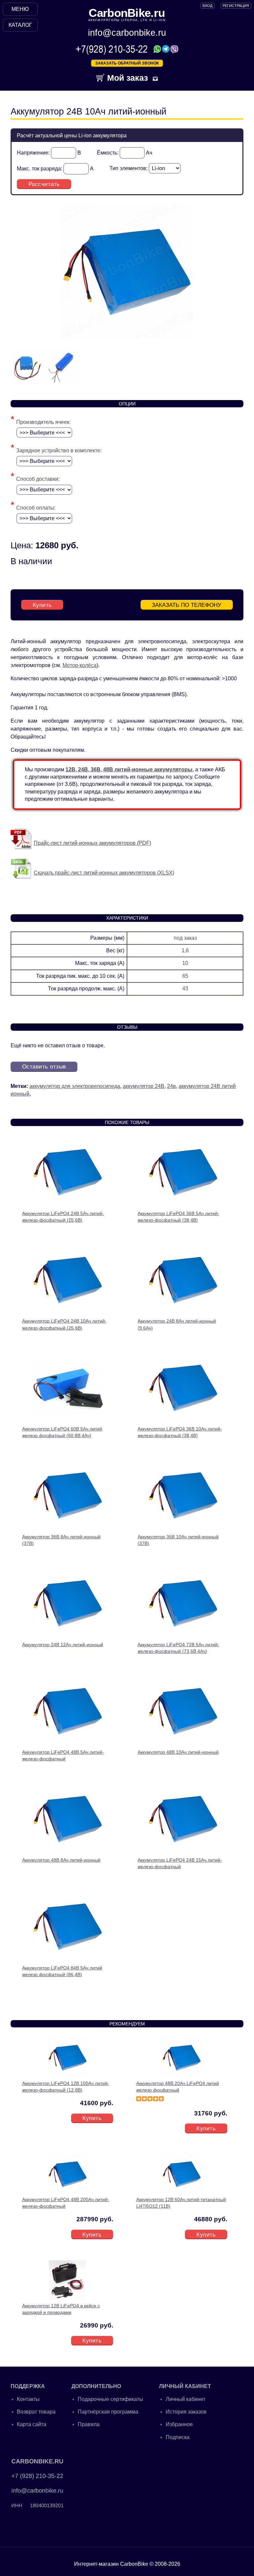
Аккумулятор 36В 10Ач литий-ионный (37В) (178, 1540)
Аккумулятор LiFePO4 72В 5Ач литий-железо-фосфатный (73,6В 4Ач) (178, 1648)
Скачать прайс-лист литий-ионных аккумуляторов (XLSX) (104, 873)
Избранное (179, 2424)
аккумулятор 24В (144, 1086)
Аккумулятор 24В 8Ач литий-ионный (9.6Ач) (177, 1324)
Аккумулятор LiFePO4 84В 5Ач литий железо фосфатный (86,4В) (62, 1971)
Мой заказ (126, 78)
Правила (89, 2424)
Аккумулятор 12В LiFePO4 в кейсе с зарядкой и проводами (61, 2309)
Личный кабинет (186, 2399)
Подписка (178, 2437)
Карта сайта (32, 2424)
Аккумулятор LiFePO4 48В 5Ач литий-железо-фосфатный (63, 1755)
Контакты (28, 2399)
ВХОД (207, 6)
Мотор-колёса (80, 665)
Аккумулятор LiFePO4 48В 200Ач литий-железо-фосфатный (66, 2203)
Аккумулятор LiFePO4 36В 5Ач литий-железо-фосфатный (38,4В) (178, 1217)
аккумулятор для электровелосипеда (75, 1086)
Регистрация (236, 6)
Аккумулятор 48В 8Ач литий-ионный (61, 1860)
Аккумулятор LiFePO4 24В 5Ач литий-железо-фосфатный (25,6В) (63, 1217)
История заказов (186, 2412)
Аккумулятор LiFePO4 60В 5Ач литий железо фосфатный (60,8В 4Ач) (62, 1432)
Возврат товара (36, 2412)
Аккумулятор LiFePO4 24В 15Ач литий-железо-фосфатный (180, 1863)
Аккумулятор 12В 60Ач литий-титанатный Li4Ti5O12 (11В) (181, 2203)
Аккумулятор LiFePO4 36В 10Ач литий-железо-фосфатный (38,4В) (180, 1432)
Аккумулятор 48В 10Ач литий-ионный (178, 1752)
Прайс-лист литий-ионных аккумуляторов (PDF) (92, 843)
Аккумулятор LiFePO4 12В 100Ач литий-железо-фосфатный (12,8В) (66, 2087)
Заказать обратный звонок (127, 63)
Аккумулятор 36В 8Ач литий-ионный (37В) (61, 1540)
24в (171, 1086)
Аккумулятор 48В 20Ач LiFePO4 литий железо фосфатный (178, 2087)
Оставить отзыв (44, 1066)
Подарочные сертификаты (110, 2399)
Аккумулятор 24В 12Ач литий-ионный (63, 1645)
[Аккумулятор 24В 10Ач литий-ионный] (127, 336)
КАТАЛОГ (20, 25)
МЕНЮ (20, 9)
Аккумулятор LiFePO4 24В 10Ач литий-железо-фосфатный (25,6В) (64, 1324)
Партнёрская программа (108, 2412)
